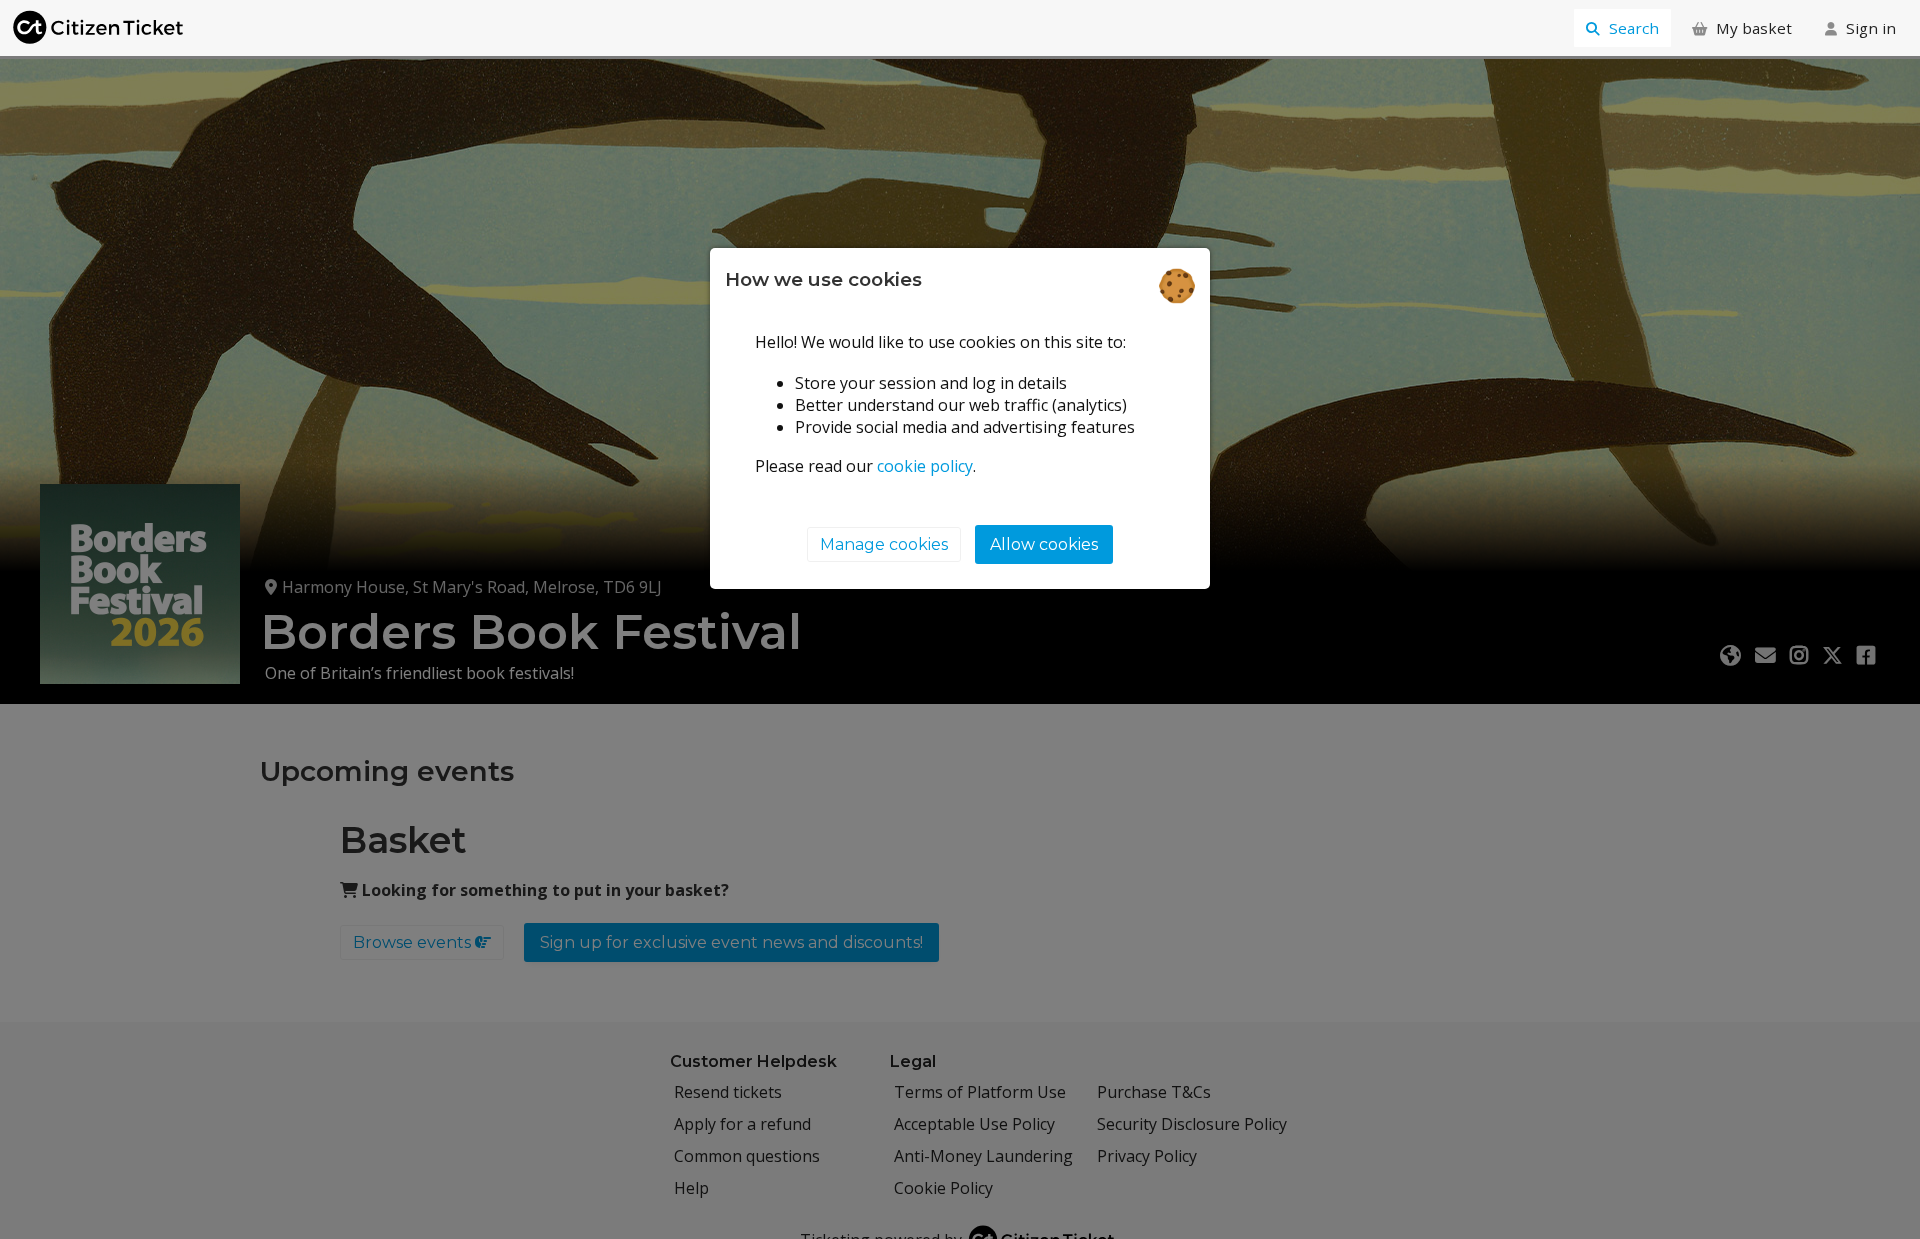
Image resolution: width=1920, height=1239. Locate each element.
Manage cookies (884, 544)
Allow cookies (1044, 544)
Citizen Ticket (100, 28)
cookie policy (925, 465)
